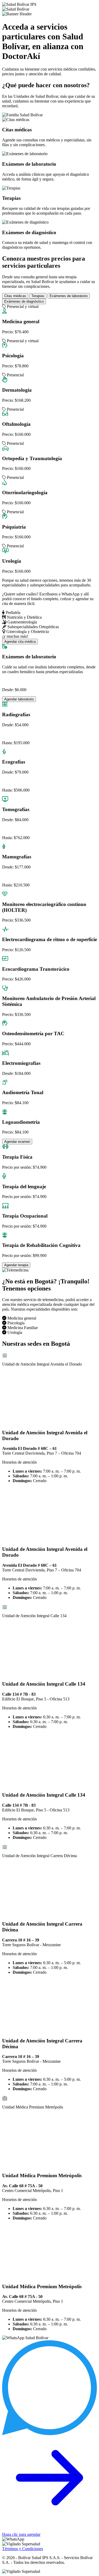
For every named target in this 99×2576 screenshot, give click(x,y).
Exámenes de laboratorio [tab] (69, 296)
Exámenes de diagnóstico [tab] (24, 301)
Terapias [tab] (38, 296)
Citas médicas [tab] (15, 296)
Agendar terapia (16, 1265)
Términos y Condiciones (23, 2549)
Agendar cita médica (20, 642)
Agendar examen (17, 1142)
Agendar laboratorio (19, 699)
